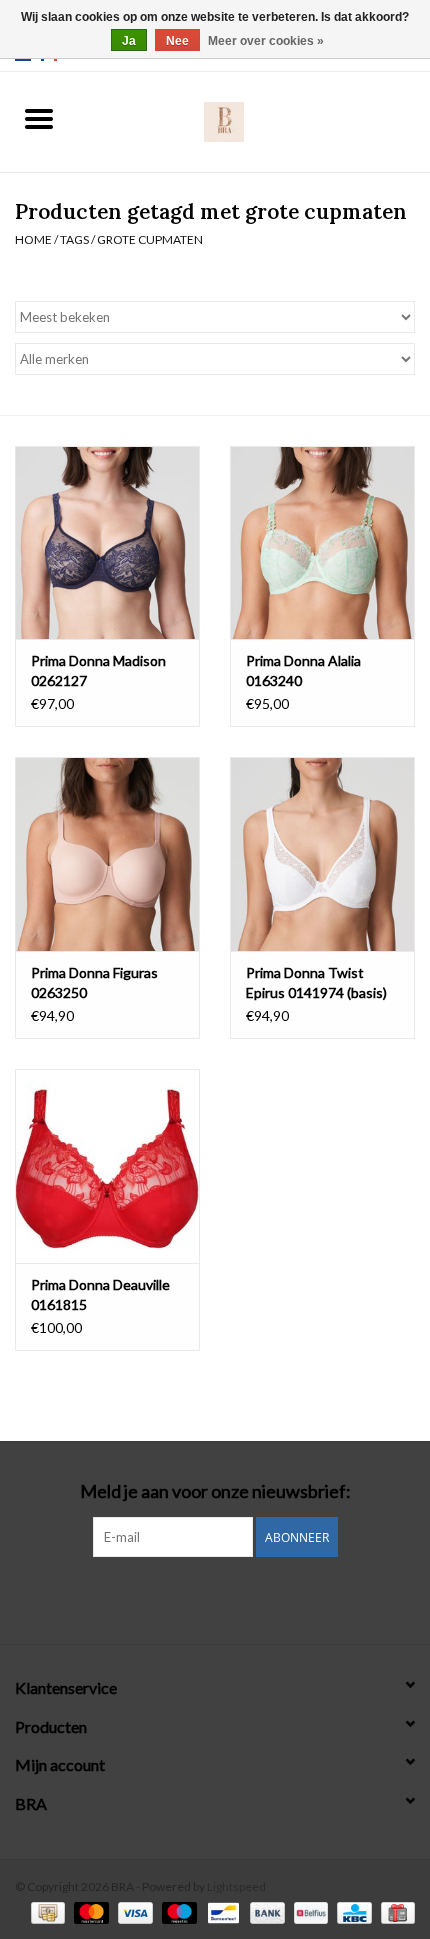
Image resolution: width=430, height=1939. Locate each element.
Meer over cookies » (266, 41)
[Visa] (133, 1911)
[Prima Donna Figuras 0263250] (107, 854)
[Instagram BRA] (215, 1598)
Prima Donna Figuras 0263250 (94, 982)
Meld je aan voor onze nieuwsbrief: (215, 1491)
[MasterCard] (89, 1911)
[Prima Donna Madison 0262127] (107, 543)
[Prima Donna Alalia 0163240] (322, 543)
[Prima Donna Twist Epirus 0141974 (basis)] (322, 854)
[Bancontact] (220, 1911)
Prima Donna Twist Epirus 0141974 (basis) (316, 982)
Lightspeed (236, 1886)
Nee (177, 41)
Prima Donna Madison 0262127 (98, 670)
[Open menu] (39, 118)
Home (33, 239)
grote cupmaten (150, 239)
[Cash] (45, 1911)
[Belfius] (308, 1911)
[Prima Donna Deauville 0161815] (107, 1166)
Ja (129, 41)
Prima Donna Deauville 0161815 (100, 1294)
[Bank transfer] (265, 1911)
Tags (74, 239)
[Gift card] (394, 1911)
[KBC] (351, 1911)
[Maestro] (177, 1911)
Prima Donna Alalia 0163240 (303, 670)
